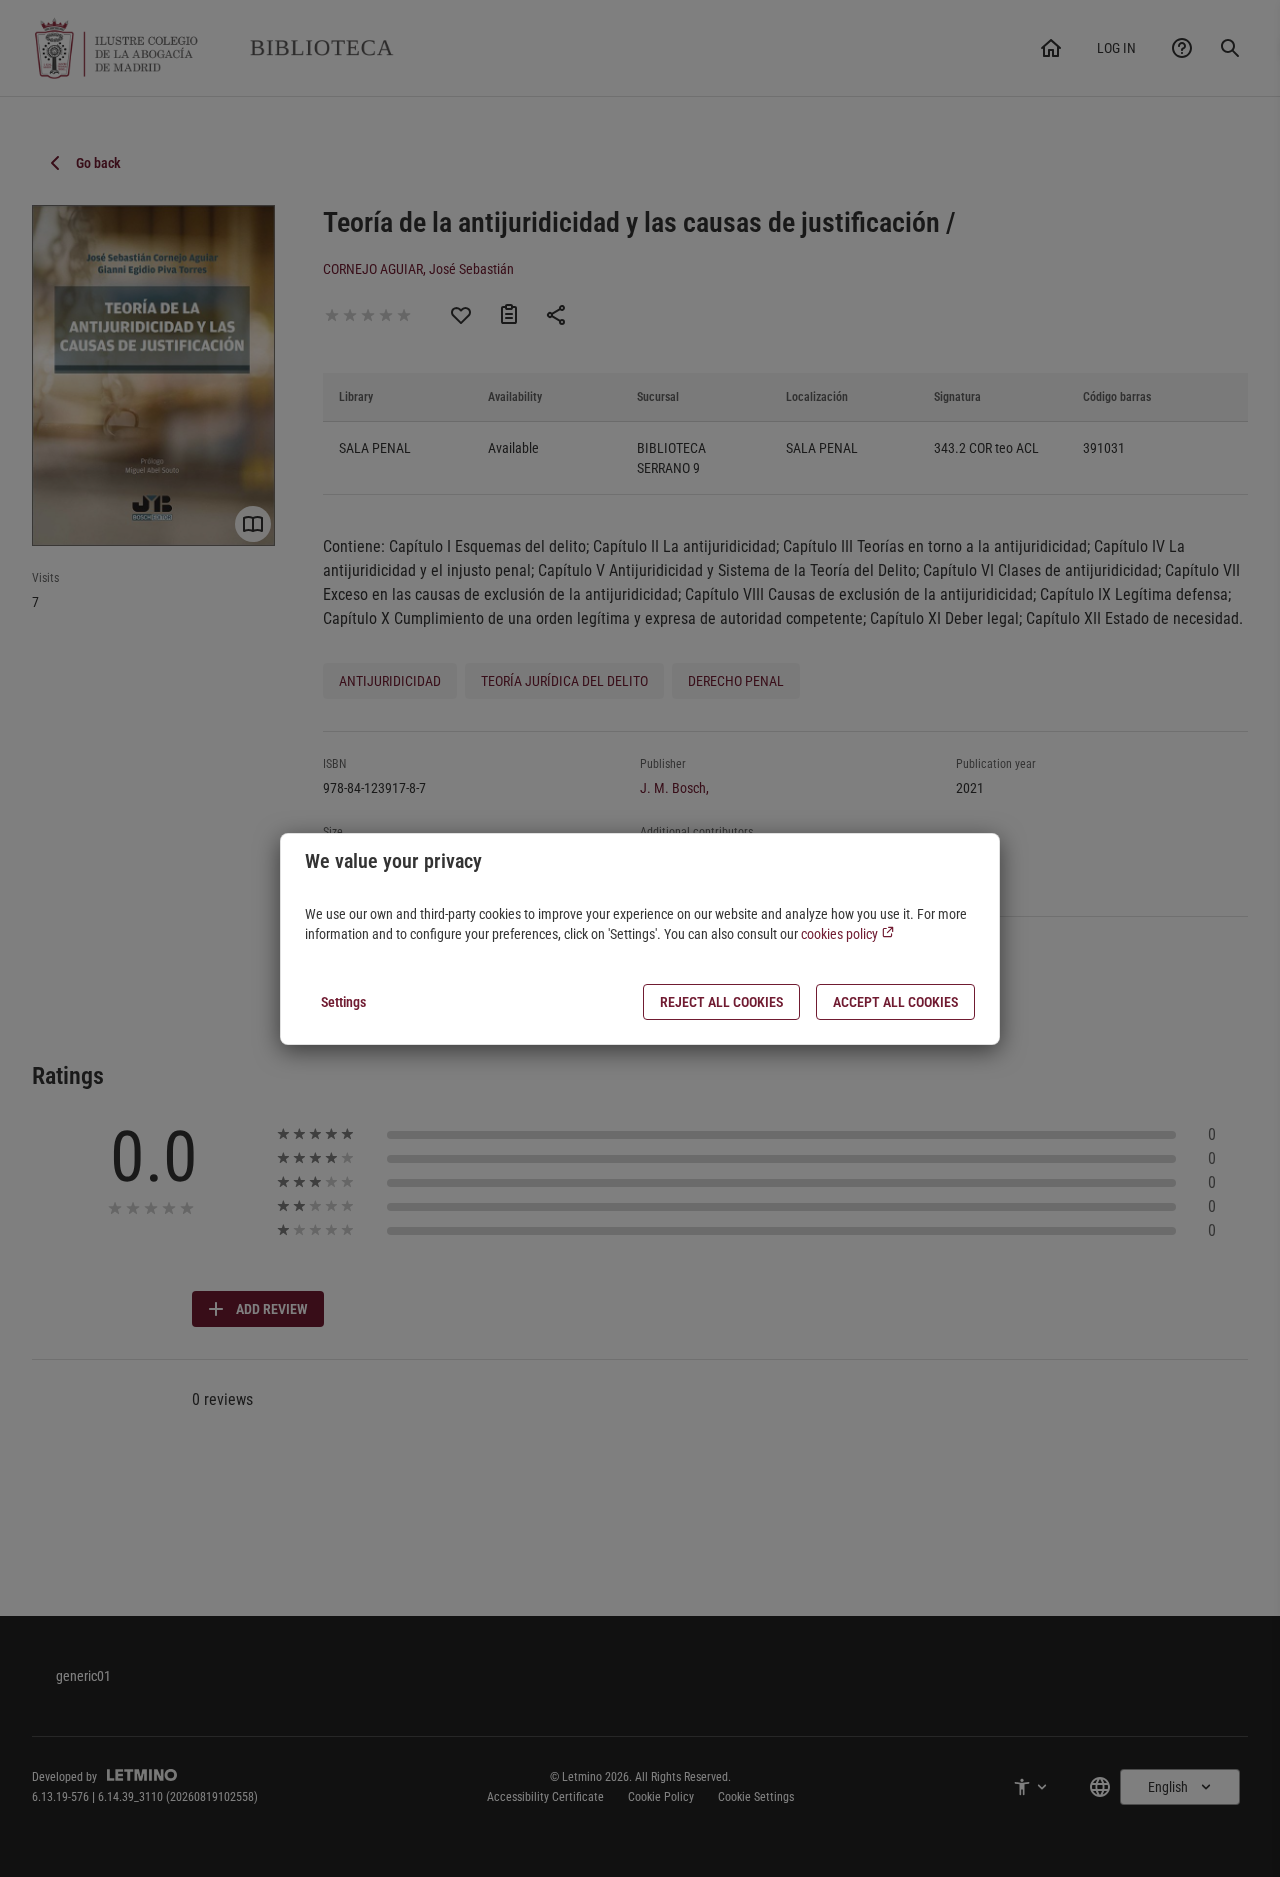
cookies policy (841, 934)
